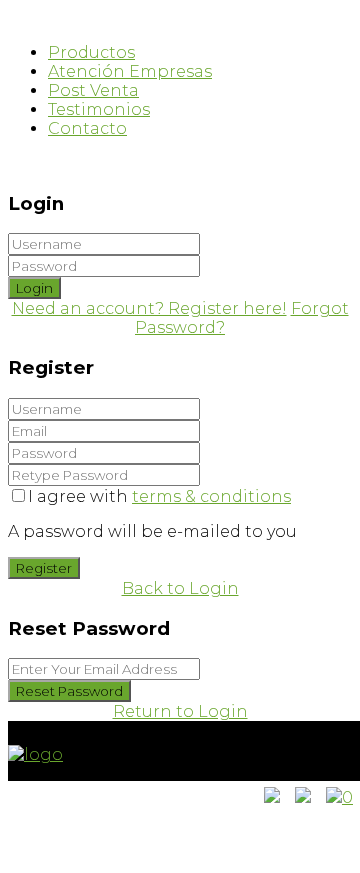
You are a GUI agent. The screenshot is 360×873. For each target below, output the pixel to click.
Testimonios (99, 109)
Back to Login (180, 588)
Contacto (87, 128)
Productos (91, 52)
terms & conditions (211, 496)
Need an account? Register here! (149, 308)
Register (44, 568)
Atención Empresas (130, 71)
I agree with (159, 496)
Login (34, 288)
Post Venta (93, 90)
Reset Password (69, 691)
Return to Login (180, 711)
